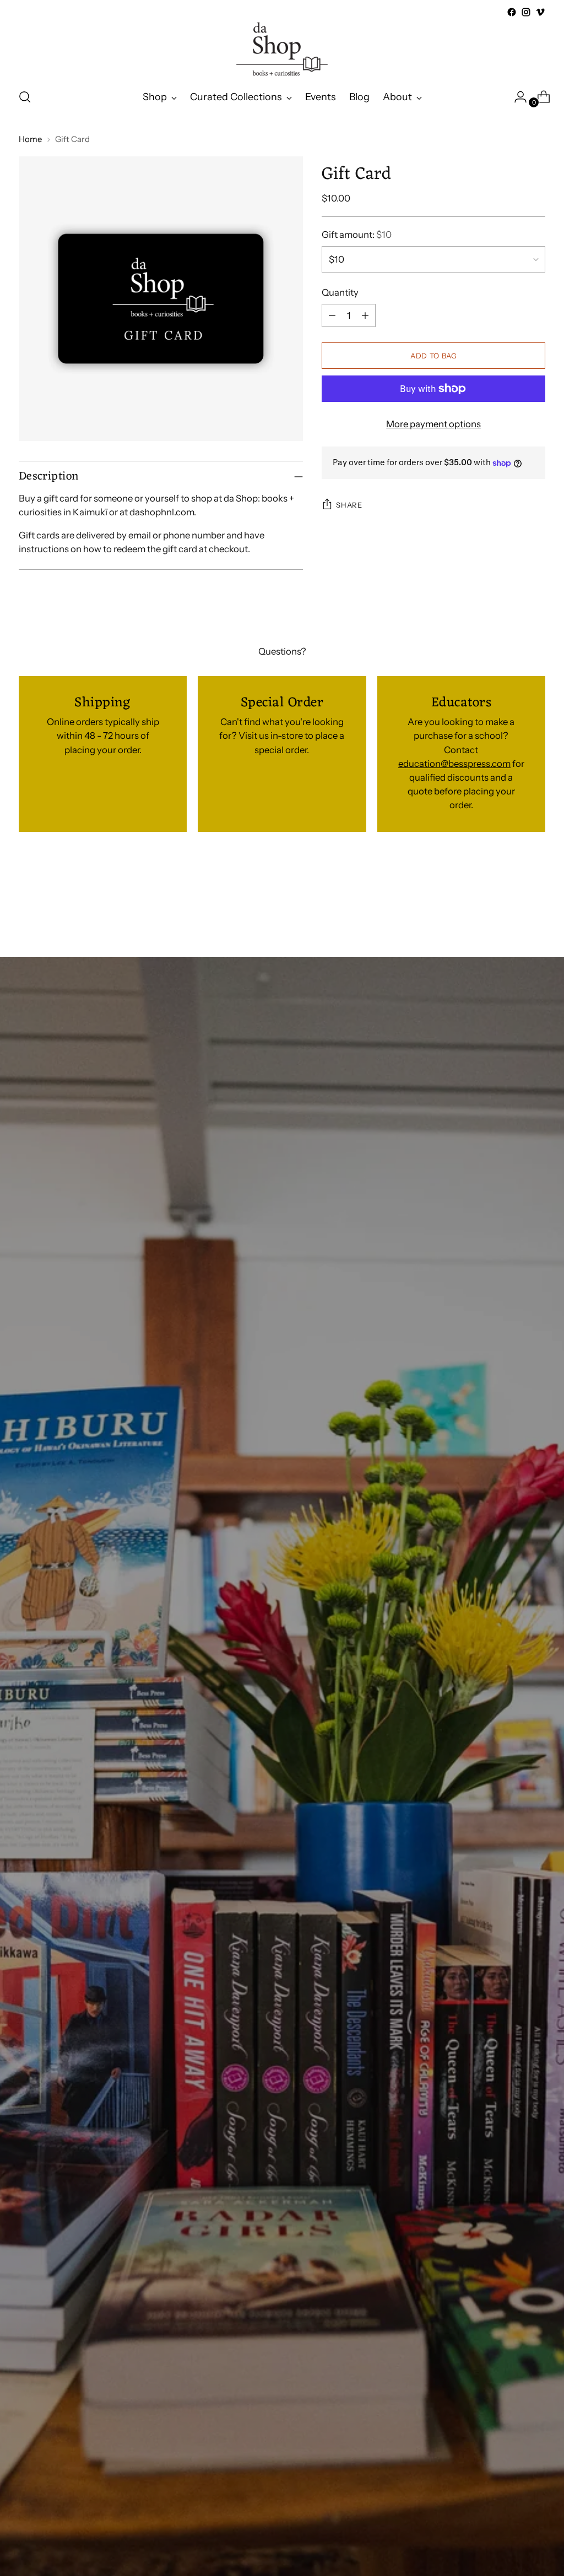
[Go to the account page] (516, 97)
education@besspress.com (454, 764)
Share (349, 505)
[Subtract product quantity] (332, 315)
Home (30, 139)
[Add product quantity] (365, 315)
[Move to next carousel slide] (536, 897)
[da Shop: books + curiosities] (282, 49)
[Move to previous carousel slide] (511, 897)
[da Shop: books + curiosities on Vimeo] (540, 12)
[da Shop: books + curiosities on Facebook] (512, 12)
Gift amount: (357, 235)
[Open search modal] (25, 97)
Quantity (340, 292)
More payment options (433, 424)
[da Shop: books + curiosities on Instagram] (526, 12)
